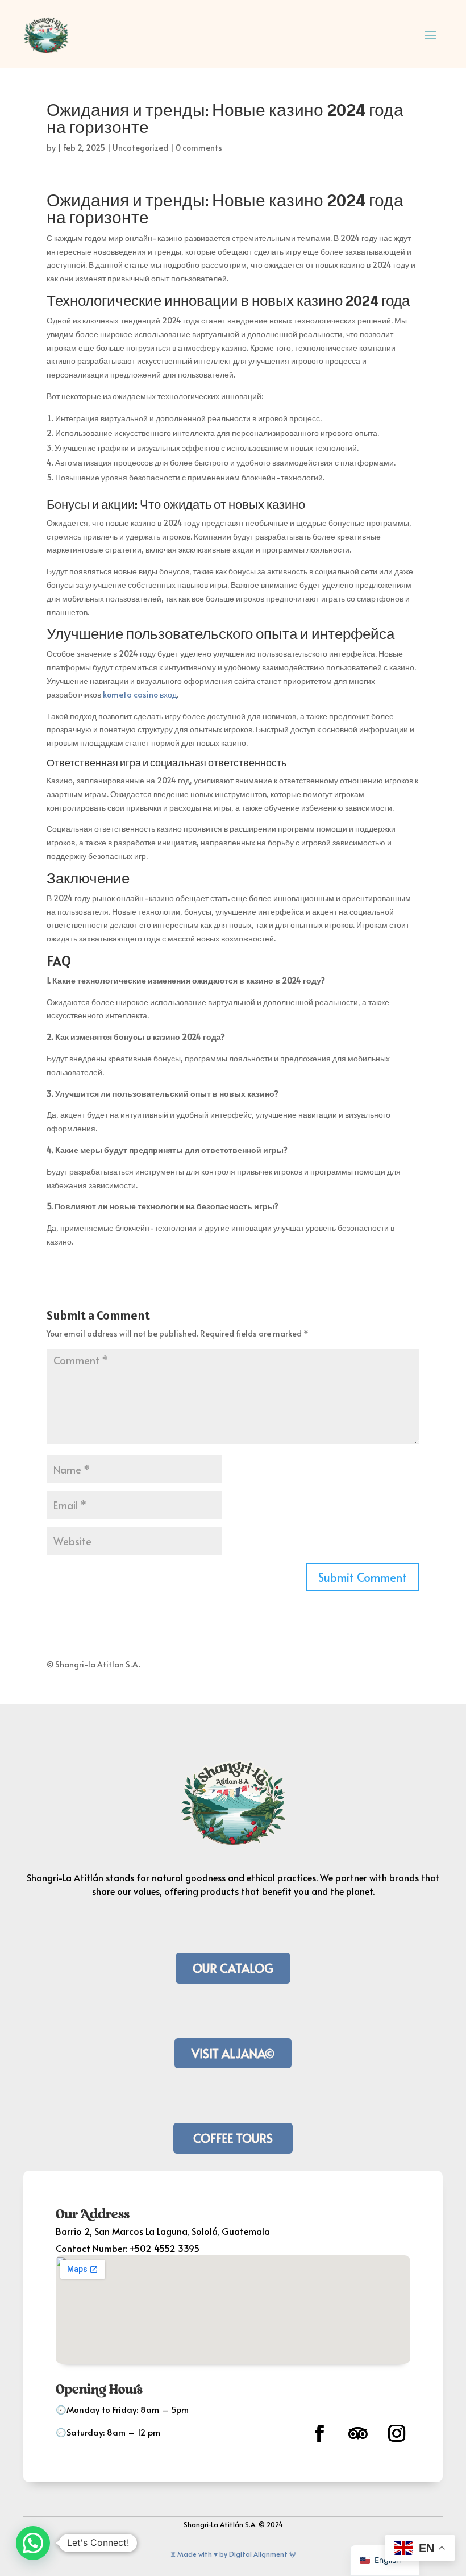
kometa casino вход (140, 694)
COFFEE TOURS (233, 2138)
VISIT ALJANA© (233, 2053)
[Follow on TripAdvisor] (358, 2433)
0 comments (199, 148)
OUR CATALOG (233, 1968)
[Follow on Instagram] (397, 2433)
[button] (33, 2543)
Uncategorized (140, 148)
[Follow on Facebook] (319, 2433)
